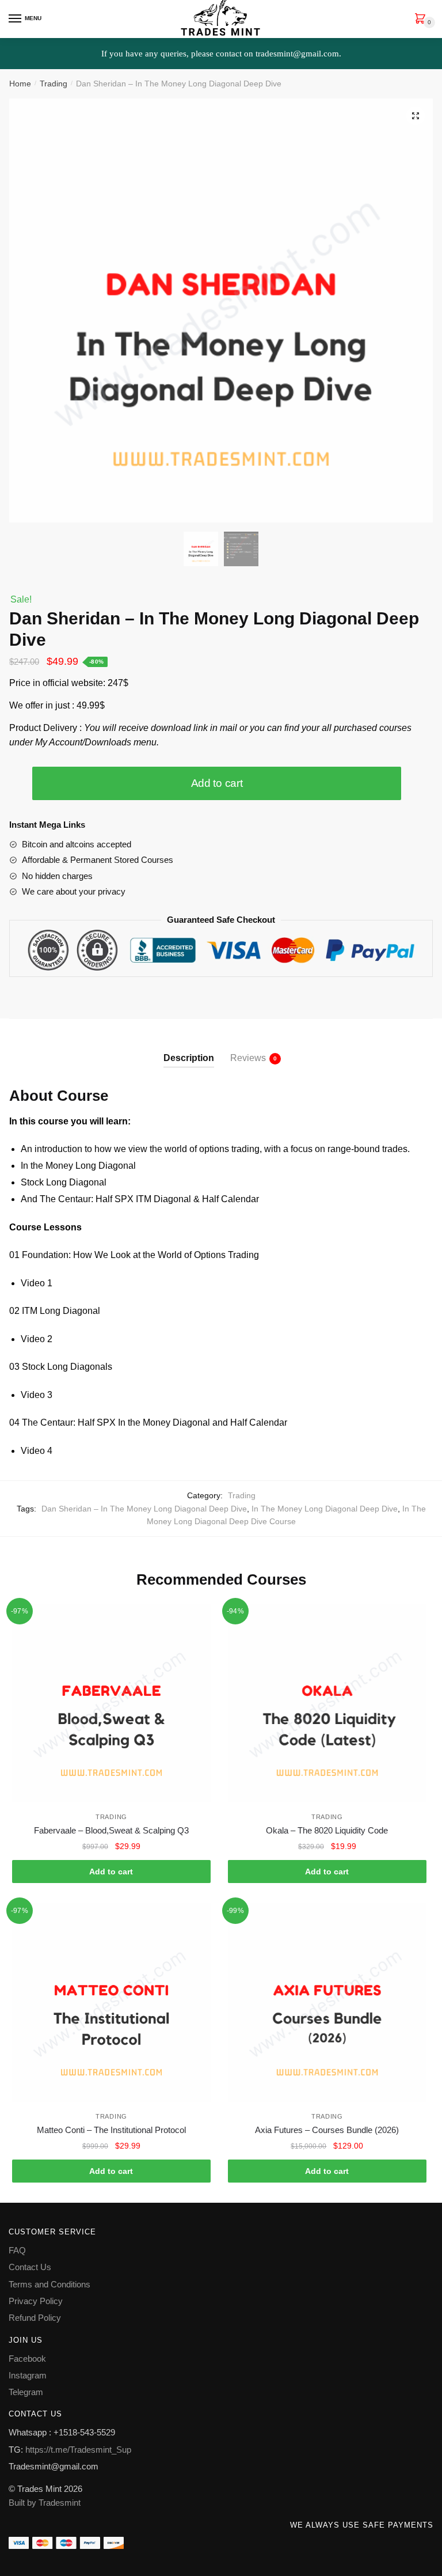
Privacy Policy (36, 2301)
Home (20, 84)
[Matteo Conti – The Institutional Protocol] (111, 2003)
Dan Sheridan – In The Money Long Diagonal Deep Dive (144, 1509)
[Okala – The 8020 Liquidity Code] (327, 1703)
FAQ (17, 2250)
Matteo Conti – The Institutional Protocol (111, 2130)
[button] (416, 116)
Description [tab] (189, 1058)
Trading (54, 84)
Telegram (26, 2392)
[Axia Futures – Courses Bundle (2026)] (327, 2003)
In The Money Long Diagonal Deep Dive (325, 1509)
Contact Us (30, 2267)
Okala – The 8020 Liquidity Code (327, 1830)
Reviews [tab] (248, 1058)
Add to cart (217, 783)
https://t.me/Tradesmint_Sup (78, 2450)
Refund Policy (35, 2318)
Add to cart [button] (111, 1872)
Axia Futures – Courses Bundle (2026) (327, 2130)
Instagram (28, 2375)
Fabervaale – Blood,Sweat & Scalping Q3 (111, 1830)
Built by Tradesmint (45, 2503)
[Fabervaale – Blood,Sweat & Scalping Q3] (111, 1703)
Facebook (27, 2359)
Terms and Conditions (49, 2284)
